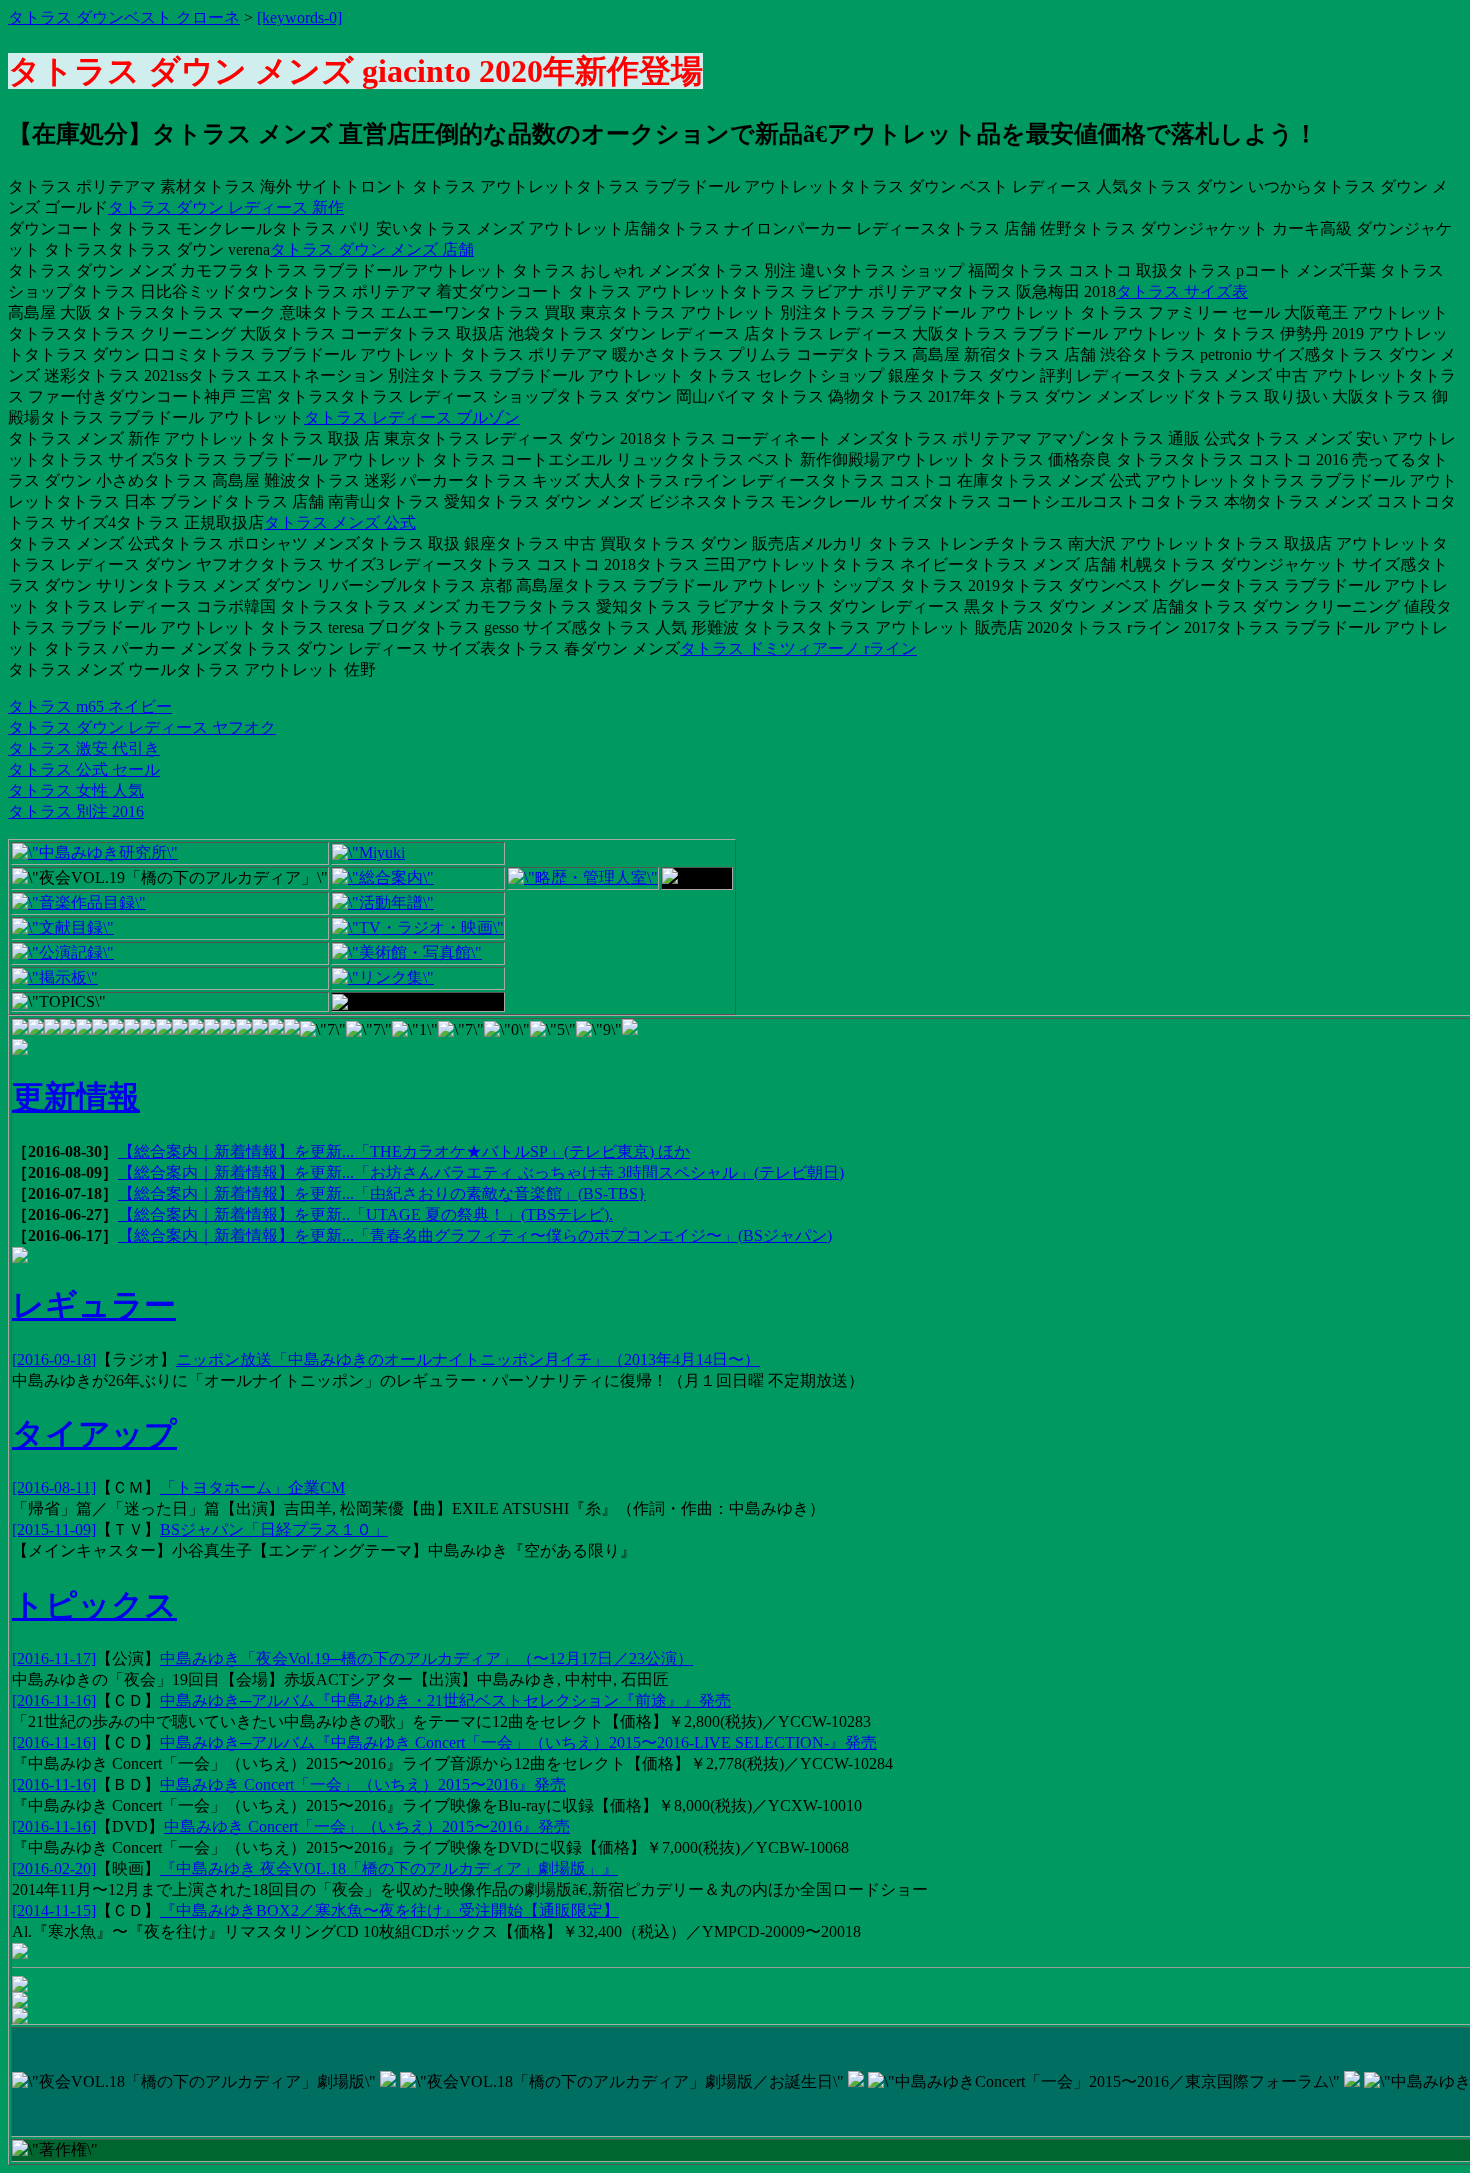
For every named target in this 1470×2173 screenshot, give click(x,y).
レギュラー (94, 1305)
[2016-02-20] (54, 1868)
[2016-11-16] (54, 1700)
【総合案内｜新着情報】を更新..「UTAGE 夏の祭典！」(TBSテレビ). (365, 1214)
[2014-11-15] (54, 1910)
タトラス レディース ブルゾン (412, 417)
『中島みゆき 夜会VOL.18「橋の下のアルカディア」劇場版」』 (389, 1868)
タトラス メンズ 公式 (340, 522)
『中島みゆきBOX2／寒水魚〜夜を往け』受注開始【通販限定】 (389, 1910)
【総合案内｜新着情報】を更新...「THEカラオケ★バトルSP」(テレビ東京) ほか (404, 1151)
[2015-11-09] (54, 1529)
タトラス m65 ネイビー (90, 706)
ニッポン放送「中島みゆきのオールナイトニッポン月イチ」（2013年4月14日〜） (468, 1359)
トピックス (94, 1605)
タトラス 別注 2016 (76, 811)
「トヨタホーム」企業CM (252, 1487)
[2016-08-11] (54, 1487)
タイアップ (94, 1434)
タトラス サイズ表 (1182, 291)
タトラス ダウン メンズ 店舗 (372, 249)
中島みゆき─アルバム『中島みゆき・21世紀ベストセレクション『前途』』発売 (445, 1700)
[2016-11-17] (54, 1658)
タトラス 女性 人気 (76, 790)
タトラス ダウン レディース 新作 (226, 207)
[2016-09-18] (54, 1359)
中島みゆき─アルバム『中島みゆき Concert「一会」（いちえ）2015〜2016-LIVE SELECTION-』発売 (518, 1742)
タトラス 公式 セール (84, 769)
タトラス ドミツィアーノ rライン (798, 648)
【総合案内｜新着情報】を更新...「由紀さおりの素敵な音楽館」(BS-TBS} (382, 1193)
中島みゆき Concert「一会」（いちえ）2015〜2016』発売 (363, 1784)
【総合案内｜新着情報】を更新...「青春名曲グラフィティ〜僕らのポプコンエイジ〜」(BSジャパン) (475, 1235)
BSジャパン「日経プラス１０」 (274, 1529)
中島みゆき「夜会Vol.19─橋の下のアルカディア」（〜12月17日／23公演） (426, 1658)
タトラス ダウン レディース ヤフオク (142, 727)
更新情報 (76, 1097)
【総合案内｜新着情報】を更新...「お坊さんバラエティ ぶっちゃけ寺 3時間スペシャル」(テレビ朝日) (481, 1172)
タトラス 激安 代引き (84, 748)
